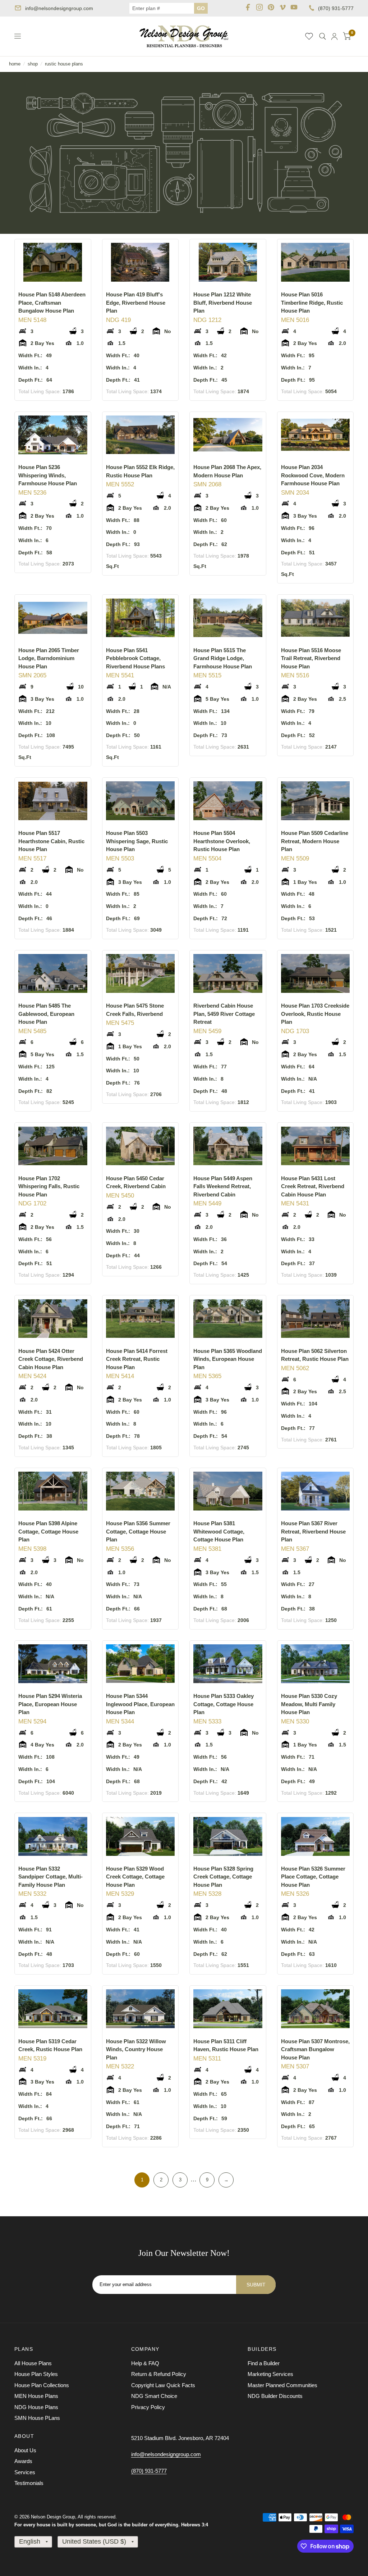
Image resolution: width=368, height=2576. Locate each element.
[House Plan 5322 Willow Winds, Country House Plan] (141, 2009)
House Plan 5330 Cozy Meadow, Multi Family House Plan (309, 1704)
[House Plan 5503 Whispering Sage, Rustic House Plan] (141, 801)
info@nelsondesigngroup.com (59, 8)
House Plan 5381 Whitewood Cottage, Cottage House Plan (219, 1531)
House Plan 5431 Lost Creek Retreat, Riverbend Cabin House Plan (313, 1186)
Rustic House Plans (64, 64)
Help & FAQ (145, 2363)
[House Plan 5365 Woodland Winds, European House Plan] (228, 1319)
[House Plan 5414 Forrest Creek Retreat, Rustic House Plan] (141, 1319)
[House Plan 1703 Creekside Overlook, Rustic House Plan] (316, 974)
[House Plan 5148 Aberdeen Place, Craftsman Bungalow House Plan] (53, 262)
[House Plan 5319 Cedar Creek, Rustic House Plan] (53, 2009)
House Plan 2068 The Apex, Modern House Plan (227, 471)
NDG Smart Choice (154, 2396)
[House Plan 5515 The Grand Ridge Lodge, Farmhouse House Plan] (228, 618)
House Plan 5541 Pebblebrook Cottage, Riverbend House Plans (135, 658)
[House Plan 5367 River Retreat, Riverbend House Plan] (316, 1491)
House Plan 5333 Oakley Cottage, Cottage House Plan (224, 1704)
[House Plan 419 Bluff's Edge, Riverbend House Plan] (141, 262)
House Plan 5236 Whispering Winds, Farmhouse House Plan (48, 475)
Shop (33, 64)
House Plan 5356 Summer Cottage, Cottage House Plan (138, 1531)
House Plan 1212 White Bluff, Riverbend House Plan (223, 303)
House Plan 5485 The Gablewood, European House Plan (46, 1014)
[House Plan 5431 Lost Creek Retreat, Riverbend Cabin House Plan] (316, 1146)
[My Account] (334, 36)
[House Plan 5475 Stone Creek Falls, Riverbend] (141, 974)
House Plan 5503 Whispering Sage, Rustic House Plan (137, 841)
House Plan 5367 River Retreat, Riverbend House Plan (313, 1531)
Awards (23, 2461)
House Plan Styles (36, 2374)
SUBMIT (256, 2285)
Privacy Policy (148, 2407)
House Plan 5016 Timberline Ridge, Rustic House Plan (312, 303)
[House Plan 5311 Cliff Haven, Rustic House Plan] (228, 2009)
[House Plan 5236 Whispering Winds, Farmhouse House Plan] (53, 435)
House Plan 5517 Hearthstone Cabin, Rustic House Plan (51, 841)
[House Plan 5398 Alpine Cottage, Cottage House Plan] (53, 1491)
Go (201, 8)
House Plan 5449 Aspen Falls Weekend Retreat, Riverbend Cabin (223, 1186)
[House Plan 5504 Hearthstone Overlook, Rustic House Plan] (228, 801)
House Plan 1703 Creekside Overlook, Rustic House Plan (315, 1014)
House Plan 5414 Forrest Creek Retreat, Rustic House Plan (137, 1359)
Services (25, 2472)
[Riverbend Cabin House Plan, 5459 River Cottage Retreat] (228, 974)
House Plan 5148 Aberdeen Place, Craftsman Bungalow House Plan (52, 303)
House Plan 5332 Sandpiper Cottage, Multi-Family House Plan (50, 1877)
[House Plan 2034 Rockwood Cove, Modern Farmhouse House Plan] (316, 435)
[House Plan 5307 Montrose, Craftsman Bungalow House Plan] (316, 2009)
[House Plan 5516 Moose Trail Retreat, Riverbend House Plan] (316, 618)
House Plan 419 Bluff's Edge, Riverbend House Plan (136, 303)
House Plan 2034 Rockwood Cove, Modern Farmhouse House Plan (313, 475)
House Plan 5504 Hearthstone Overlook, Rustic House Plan (222, 841)
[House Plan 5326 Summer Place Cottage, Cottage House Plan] (316, 1836)
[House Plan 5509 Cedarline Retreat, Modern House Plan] (316, 801)
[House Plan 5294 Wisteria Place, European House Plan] (53, 1664)
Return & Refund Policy (159, 2374)
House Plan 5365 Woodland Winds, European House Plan (228, 1359)
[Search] (323, 36)
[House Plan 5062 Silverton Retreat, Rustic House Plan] (316, 1319)
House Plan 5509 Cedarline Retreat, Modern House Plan (315, 841)
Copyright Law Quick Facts (163, 2385)
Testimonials (29, 2483)
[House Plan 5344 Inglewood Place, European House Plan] (141, 1664)
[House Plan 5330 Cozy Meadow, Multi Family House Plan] (316, 1664)
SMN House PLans (37, 2418)
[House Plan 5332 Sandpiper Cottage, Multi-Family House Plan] (53, 1836)
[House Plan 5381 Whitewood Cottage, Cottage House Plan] (228, 1491)
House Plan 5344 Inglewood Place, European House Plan (140, 1704)
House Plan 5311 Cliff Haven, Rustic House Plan (226, 2045)
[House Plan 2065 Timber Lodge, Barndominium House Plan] (53, 618)
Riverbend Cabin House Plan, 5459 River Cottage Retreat (224, 1014)
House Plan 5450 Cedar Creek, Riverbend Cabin (136, 1182)
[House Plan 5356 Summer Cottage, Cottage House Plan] (141, 1491)
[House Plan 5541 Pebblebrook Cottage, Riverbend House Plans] (141, 618)
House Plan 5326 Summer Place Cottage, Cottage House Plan (313, 1877)
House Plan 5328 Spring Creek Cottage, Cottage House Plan (223, 1877)
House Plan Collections (42, 2385)
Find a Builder (264, 2363)
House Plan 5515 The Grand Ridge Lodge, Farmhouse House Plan (223, 658)
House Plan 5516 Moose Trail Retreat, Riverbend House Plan (311, 658)
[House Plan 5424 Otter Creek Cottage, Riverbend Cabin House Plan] (53, 1319)
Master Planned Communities (282, 2385)
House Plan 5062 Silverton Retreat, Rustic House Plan (315, 1355)
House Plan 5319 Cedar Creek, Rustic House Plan (50, 2045)
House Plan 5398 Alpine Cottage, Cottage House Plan (48, 1531)
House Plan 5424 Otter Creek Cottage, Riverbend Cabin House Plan (51, 1359)
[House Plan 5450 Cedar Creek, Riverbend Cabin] (141, 1146)
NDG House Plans (36, 2407)
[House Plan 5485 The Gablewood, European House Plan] (53, 974)
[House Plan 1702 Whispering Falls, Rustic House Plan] (53, 1146)
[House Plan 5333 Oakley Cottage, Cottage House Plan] (228, 1664)
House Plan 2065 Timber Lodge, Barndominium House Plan (49, 658)
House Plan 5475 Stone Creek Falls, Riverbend (135, 1010)
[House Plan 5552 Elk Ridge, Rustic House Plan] (141, 435)
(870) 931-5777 (336, 8)
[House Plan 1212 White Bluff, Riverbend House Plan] (228, 262)
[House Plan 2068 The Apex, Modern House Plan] (228, 435)
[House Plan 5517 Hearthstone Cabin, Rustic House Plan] (53, 801)
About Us (25, 2450)
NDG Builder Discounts (275, 2396)
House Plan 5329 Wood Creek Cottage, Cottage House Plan (135, 1877)
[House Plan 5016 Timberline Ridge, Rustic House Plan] (316, 262)
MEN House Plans (36, 2396)
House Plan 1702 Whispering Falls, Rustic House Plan (49, 1186)
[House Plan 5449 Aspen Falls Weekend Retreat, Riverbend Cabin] (228, 1146)
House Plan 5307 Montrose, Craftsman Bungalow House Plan (315, 2049)
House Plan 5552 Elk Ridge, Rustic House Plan (140, 471)
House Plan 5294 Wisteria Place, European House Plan (50, 1704)
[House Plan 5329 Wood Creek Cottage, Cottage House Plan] (141, 1836)
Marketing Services (270, 2374)
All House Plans (33, 2363)
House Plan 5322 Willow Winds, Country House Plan (136, 2049)
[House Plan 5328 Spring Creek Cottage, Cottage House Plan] (228, 1836)
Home (15, 64)
